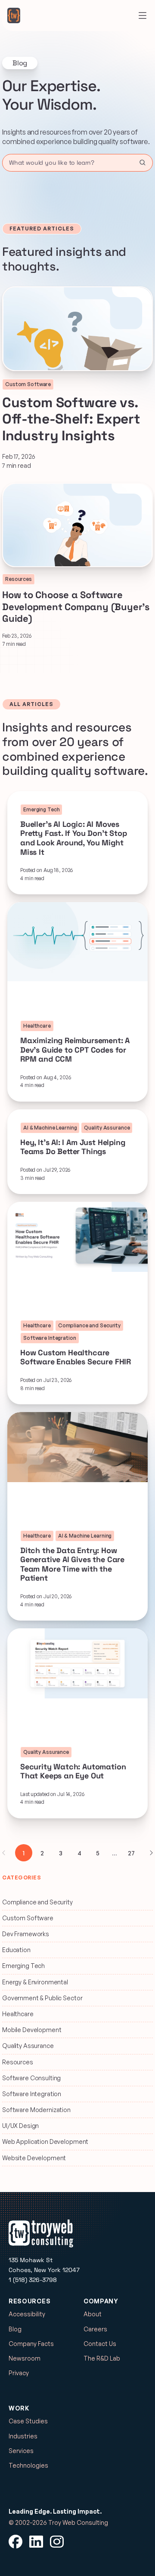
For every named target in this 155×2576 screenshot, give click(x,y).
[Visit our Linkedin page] (36, 2542)
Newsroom (25, 2358)
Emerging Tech (23, 1966)
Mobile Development (32, 2030)
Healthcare (18, 2014)
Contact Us (100, 2344)
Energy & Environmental (35, 1982)
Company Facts (31, 2344)
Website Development (34, 2158)
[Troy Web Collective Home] (14, 15)
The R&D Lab (102, 2358)
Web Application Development (45, 2142)
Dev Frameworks (26, 1934)
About (93, 2314)
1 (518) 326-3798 (33, 2280)
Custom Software (28, 1918)
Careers (95, 2329)
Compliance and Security (37, 1902)
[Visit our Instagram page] (57, 2542)
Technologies (28, 2465)
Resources (18, 2062)
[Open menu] (143, 15)
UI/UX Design (20, 2126)
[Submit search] (143, 163)
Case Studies (28, 2421)
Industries (23, 2436)
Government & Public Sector (42, 1998)
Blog (15, 2329)
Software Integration (32, 2094)
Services (21, 2451)
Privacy (19, 2373)
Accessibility (27, 2314)
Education (16, 1950)
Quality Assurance (28, 2046)
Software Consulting (31, 2078)
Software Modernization (36, 2110)
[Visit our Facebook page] (15, 2542)
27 (131, 1853)
